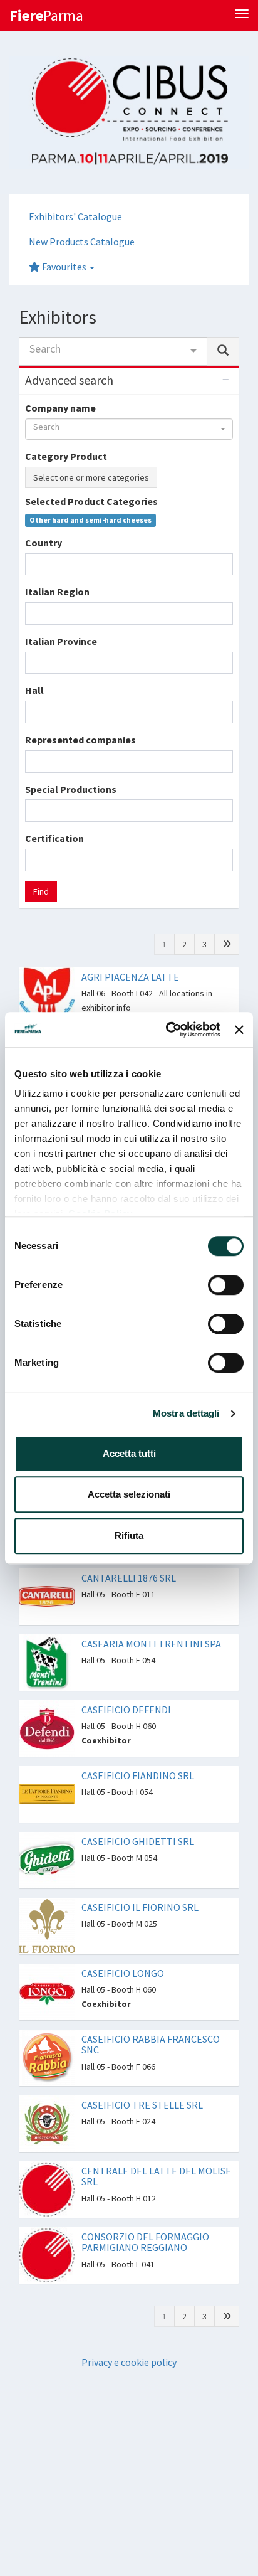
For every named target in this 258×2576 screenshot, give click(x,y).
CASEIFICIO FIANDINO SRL (138, 1775)
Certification (54, 838)
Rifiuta (129, 1535)
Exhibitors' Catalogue (75, 216)
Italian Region (57, 592)
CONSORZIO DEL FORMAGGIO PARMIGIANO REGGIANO (145, 2242)
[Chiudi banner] (239, 1030)
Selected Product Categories (91, 501)
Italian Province (61, 641)
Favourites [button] (64, 267)
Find (41, 891)
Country (44, 543)
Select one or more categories (91, 477)
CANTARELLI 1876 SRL (129, 1578)
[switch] (226, 1285)
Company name (60, 408)
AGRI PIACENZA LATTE (130, 977)
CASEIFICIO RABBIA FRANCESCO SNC (151, 2045)
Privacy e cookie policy (129, 2362)
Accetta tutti (129, 1453)
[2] (227, 944)
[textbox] (33, 564)
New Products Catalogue (82, 242)
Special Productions (71, 789)
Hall (34, 690)
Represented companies (80, 740)
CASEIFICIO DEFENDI (126, 1710)
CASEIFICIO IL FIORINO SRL (140, 1907)
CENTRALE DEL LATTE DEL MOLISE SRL (156, 2176)
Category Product (66, 456)
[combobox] (113, 351)
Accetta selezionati (129, 1494)
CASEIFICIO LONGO (123, 1973)
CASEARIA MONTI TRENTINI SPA (151, 1644)
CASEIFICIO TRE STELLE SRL (142, 2105)
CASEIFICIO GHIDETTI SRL (138, 1841)
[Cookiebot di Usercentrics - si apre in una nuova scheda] (167, 1030)
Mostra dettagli (186, 1413)
